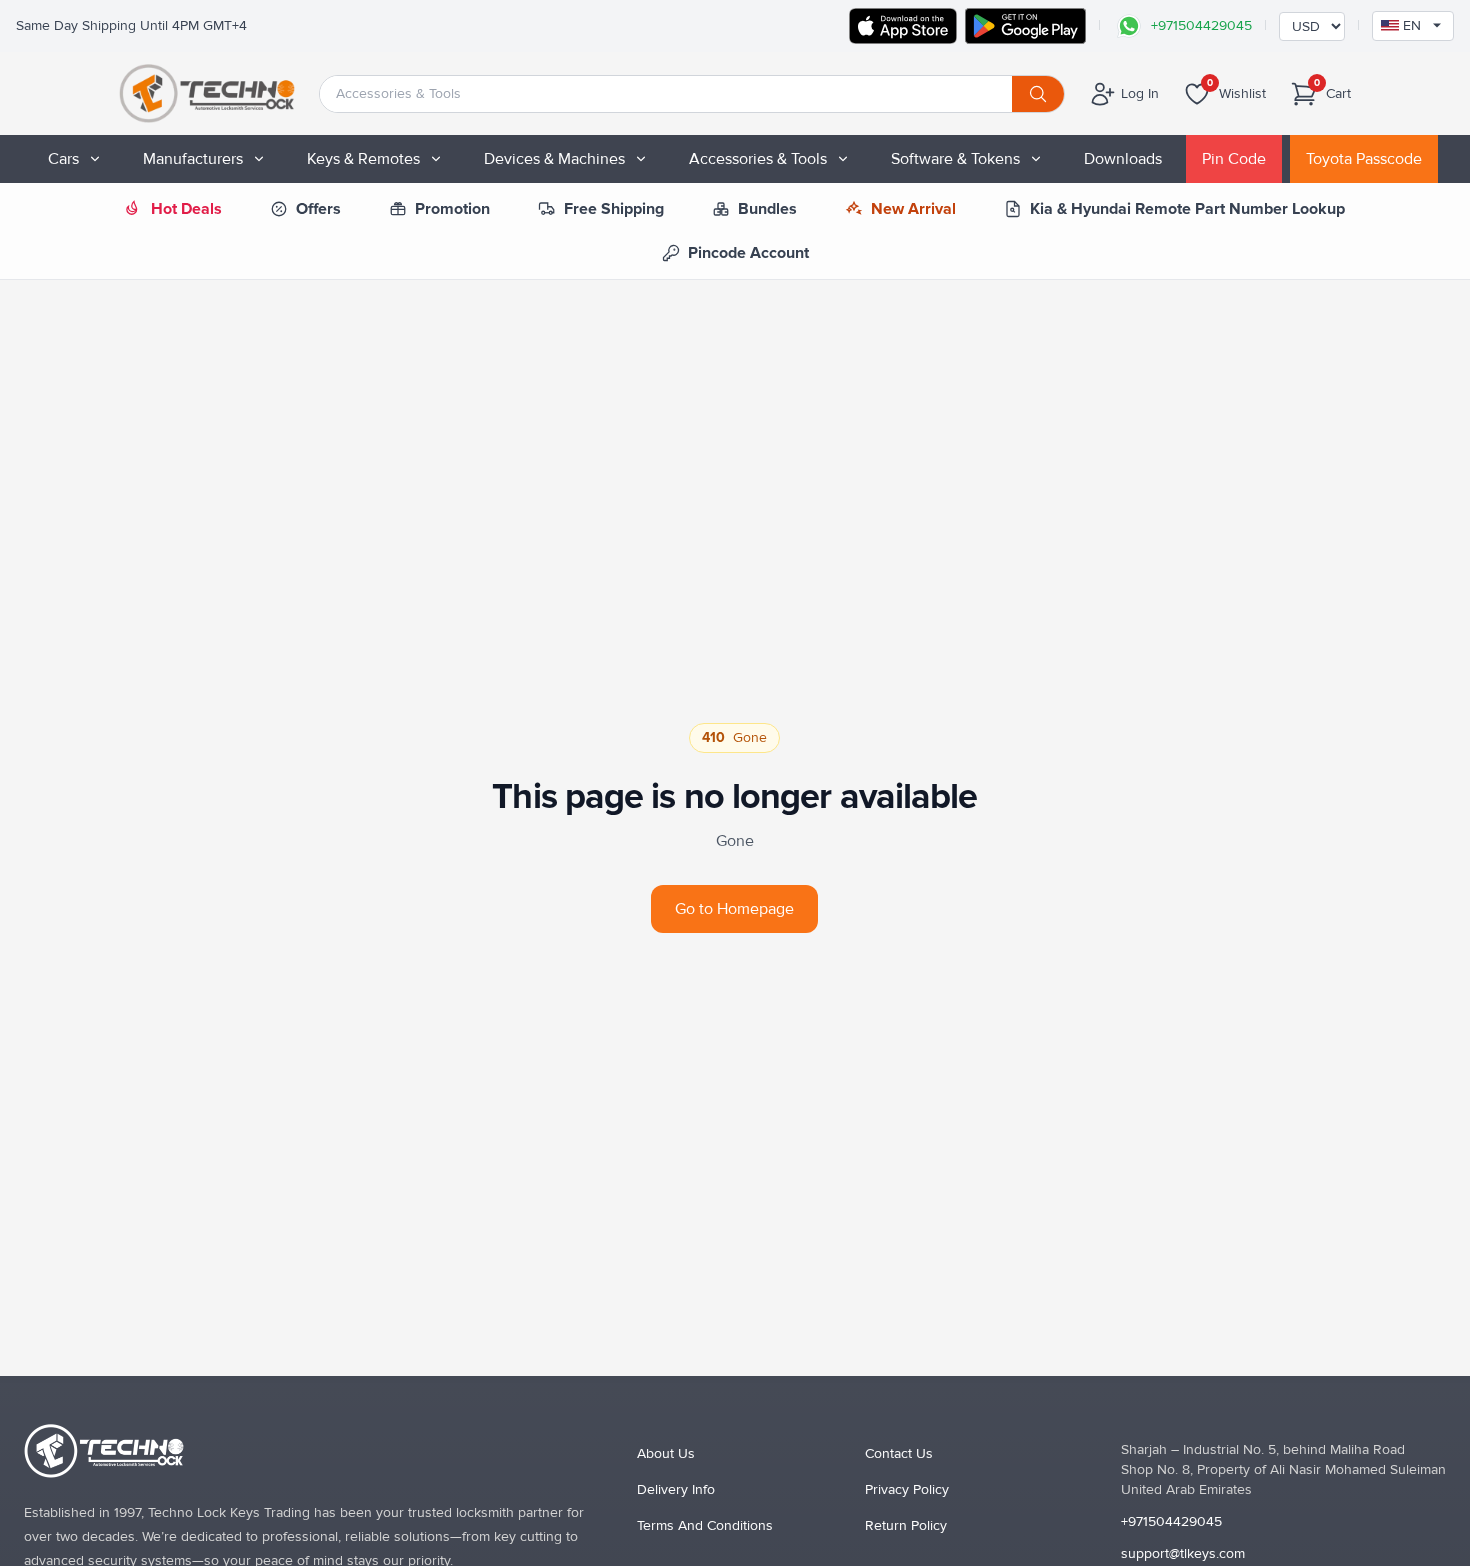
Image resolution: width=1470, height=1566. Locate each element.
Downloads (1123, 159)
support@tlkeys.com (1183, 1553)
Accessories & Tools (758, 159)
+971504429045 (1171, 1521)
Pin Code (1234, 159)
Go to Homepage (734, 909)
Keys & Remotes (363, 159)
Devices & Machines (554, 159)
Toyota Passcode (1364, 159)
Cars (63, 159)
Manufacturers (193, 159)
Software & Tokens (955, 159)
